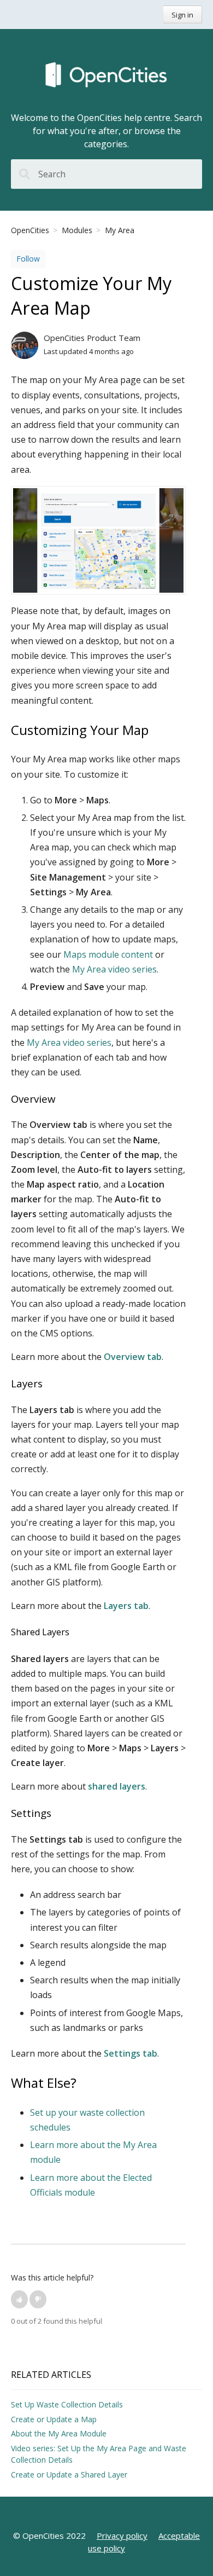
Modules (77, 230)
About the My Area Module (59, 2433)
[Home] (106, 76)
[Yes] (19, 2299)
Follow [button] (28, 259)
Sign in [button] (182, 15)
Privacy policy (122, 2536)
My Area (120, 230)
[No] (38, 2299)
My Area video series (114, 969)
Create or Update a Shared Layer (69, 2474)
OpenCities (30, 230)
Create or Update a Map (54, 2419)
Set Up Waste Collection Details (67, 2404)
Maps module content (108, 954)
